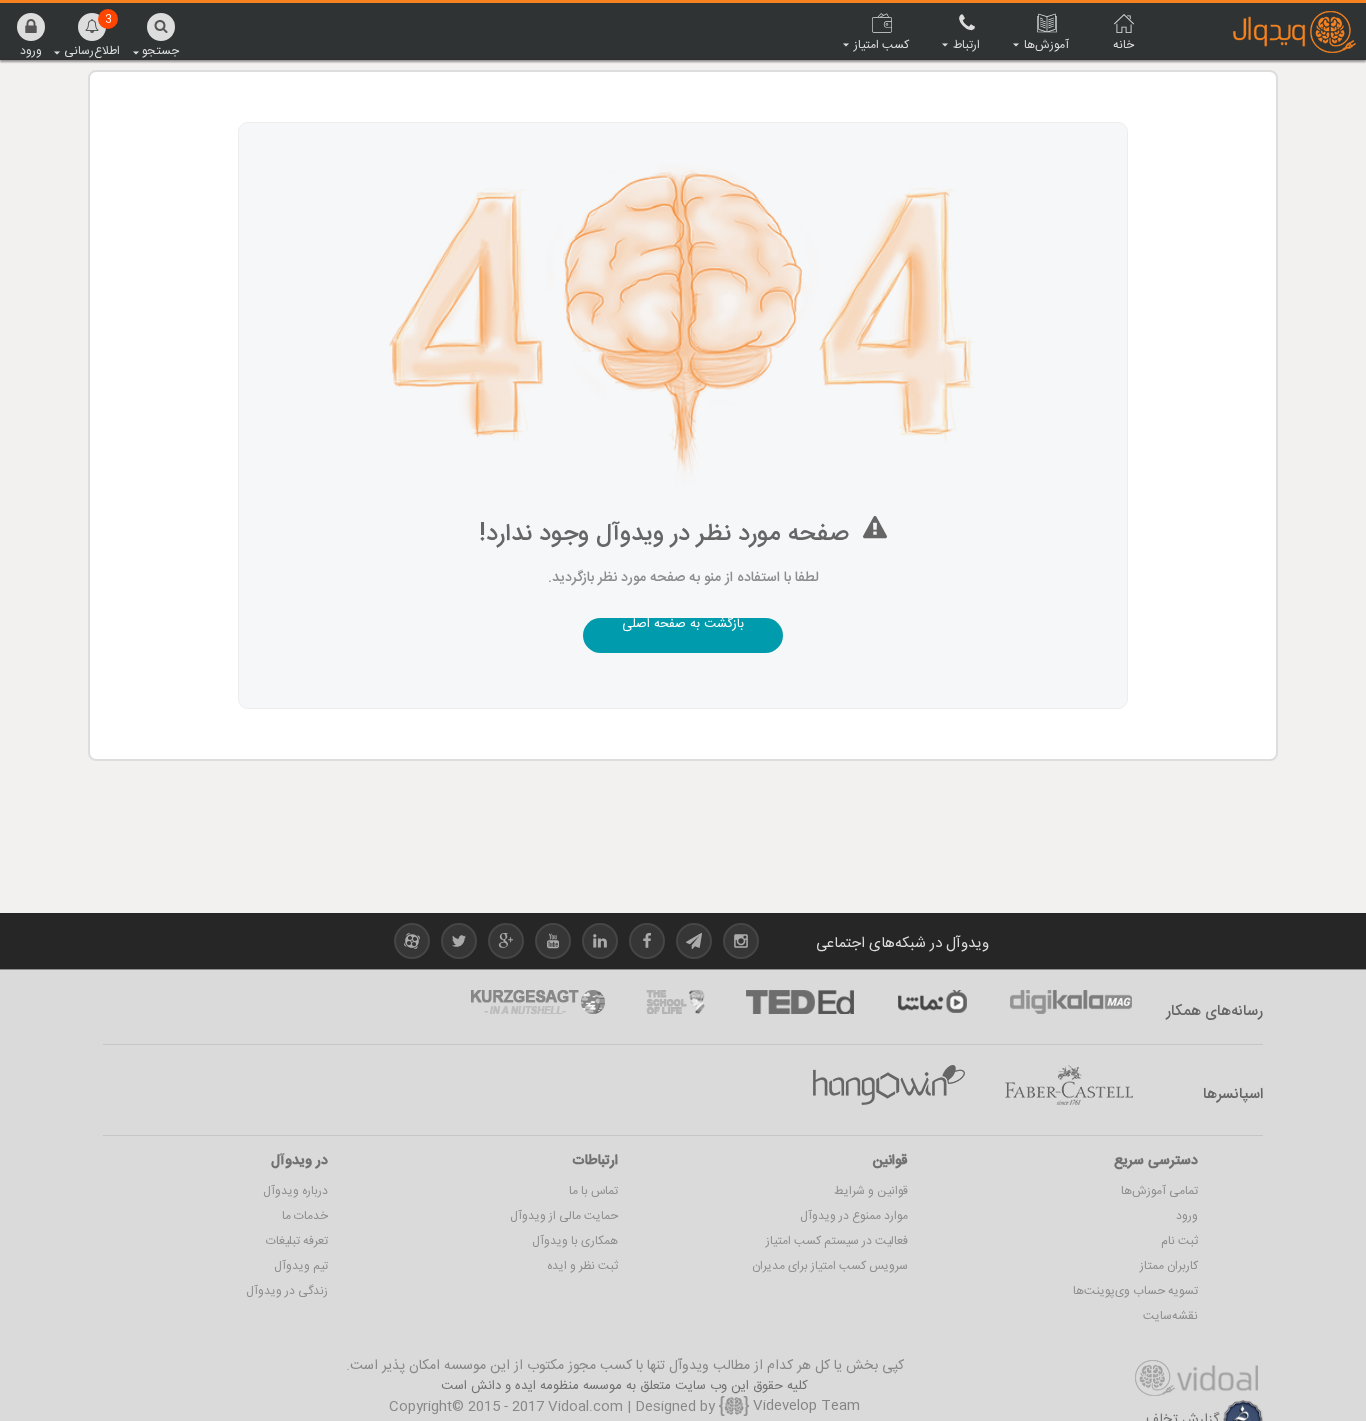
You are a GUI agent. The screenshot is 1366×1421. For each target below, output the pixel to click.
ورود (1187, 1216)
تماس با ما (593, 1191)
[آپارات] (932, 1002)
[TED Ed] (800, 1002)
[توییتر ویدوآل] (459, 944)
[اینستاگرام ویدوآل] (741, 944)
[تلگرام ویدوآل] (694, 944)
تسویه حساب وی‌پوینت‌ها (1135, 1291)
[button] (31, 34)
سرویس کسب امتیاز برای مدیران (830, 1266)
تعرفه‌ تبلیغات (297, 1241)
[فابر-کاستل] (1069, 1085)
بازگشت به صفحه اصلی (683, 626)
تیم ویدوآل (301, 1266)
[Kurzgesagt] (538, 1002)
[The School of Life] (675, 1002)
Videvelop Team (804, 1406)
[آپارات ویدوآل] (412, 944)
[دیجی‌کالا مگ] (1071, 1002)
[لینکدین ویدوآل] (600, 944)
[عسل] (889, 1085)
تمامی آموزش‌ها (1159, 1191)
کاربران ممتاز (1169, 1266)
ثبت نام (1179, 1241)
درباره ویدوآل (295, 1191)
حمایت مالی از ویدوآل (564, 1216)
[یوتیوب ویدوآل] (553, 944)
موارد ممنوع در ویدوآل (854, 1216)
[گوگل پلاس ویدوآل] (506, 944)
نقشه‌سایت (1170, 1316)
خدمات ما (305, 1216)
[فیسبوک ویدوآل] (647, 944)
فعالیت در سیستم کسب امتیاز (837, 1241)
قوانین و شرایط (871, 1191)
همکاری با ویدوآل (575, 1241)
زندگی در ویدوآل (287, 1291)
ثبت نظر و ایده (582, 1266)
